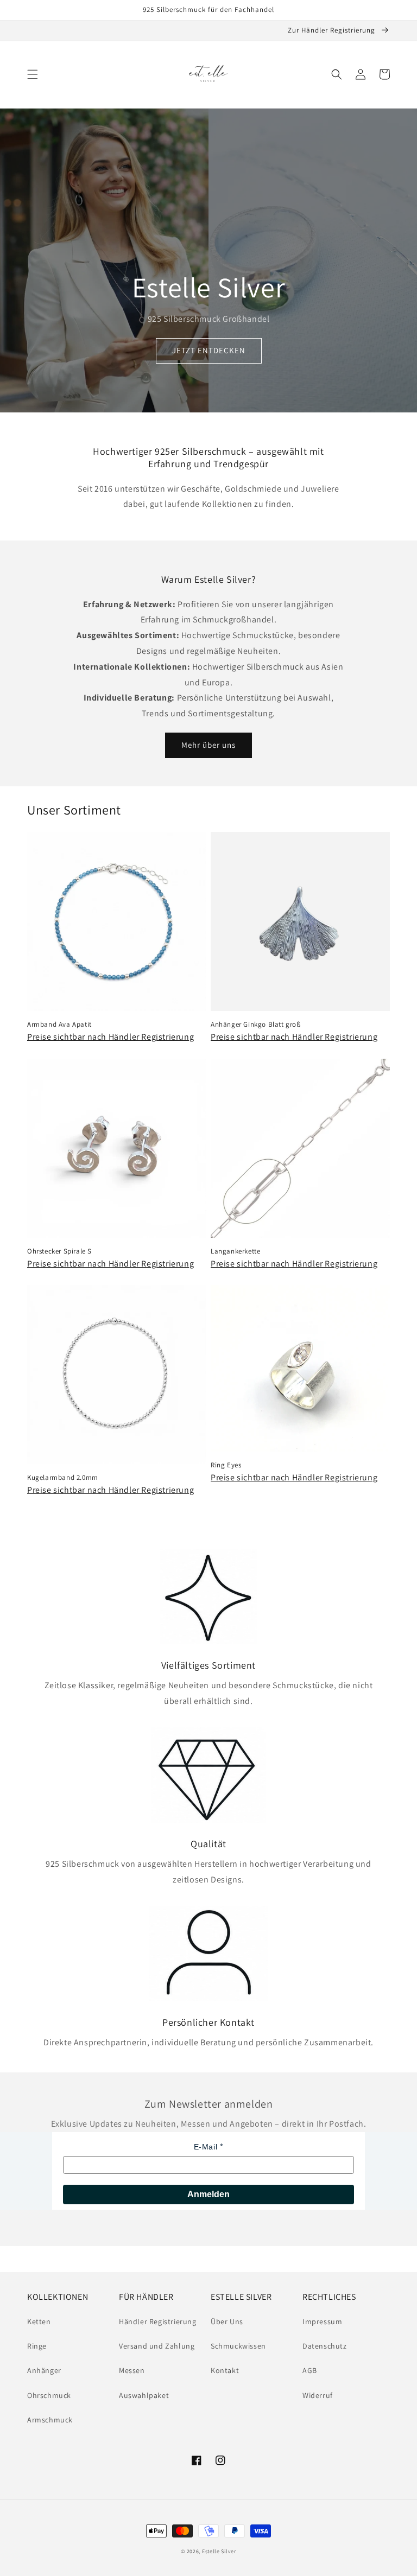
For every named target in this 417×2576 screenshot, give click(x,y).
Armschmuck (50, 2420)
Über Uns (227, 2321)
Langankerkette (235, 1251)
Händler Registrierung (158, 2321)
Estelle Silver (219, 2551)
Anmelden (208, 2194)
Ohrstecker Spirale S (59, 1251)
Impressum (322, 2321)
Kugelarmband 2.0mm (63, 1478)
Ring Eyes (226, 1465)
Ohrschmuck (49, 2395)
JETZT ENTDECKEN (209, 350)
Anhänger (44, 2370)
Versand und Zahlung (157, 2346)
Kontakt (225, 2370)
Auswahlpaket (144, 2395)
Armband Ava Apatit (59, 1025)
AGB (310, 2370)
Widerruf (318, 2395)
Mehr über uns (208, 745)
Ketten (39, 2321)
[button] (33, 74)
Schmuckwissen (238, 2346)
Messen (132, 2370)
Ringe (37, 2346)
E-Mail (206, 2147)
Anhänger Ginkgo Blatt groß (256, 1025)
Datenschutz (325, 2346)
